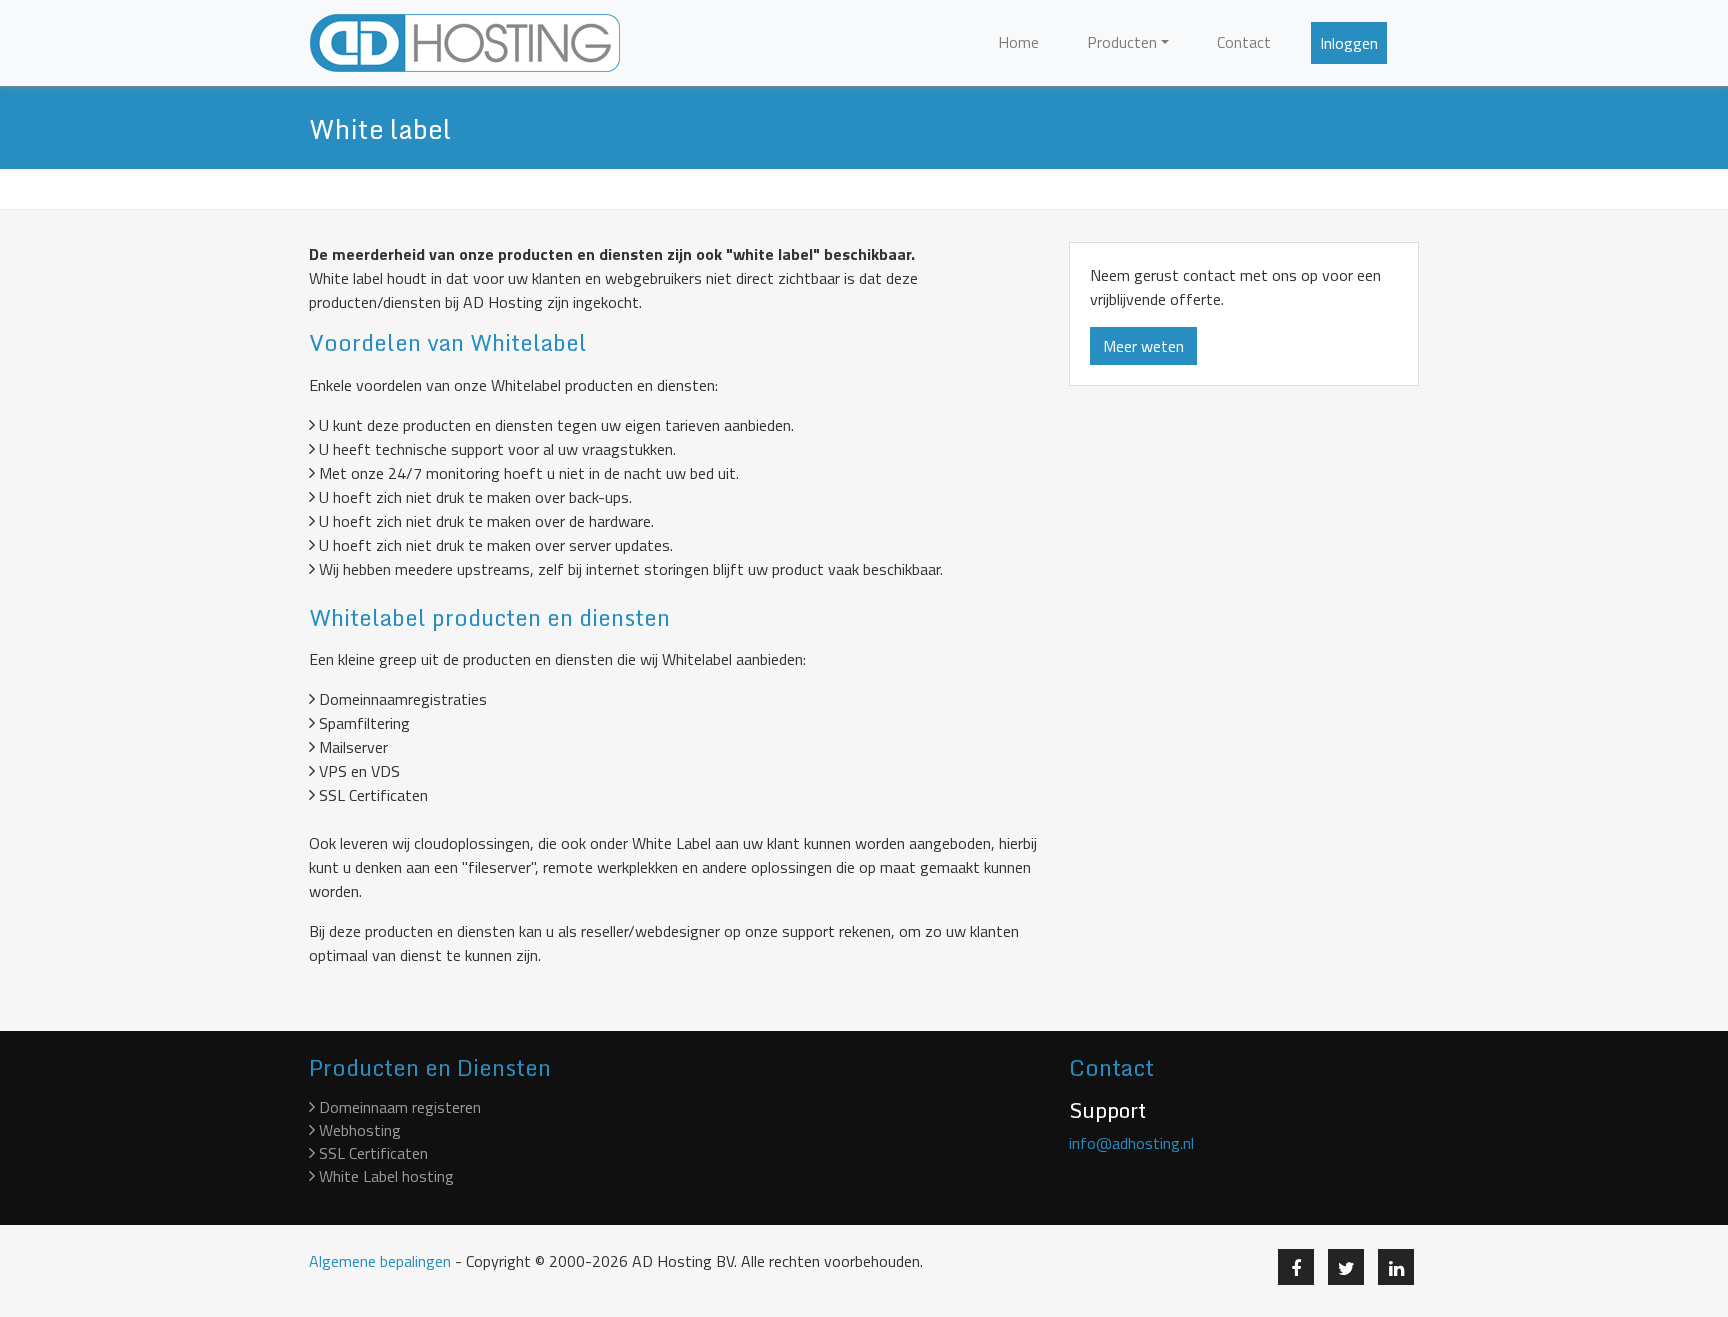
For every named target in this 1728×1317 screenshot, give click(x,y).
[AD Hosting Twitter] (1346, 1267)
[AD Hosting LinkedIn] (1396, 1267)
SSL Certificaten (371, 1153)
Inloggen (1349, 43)
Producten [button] (1122, 42)
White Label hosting (384, 1176)
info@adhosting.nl (1131, 1143)
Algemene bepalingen (380, 1261)
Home (1018, 42)
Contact (1244, 42)
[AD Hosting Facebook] (1296, 1267)
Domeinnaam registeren (398, 1107)
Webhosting (358, 1130)
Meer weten (1143, 346)
